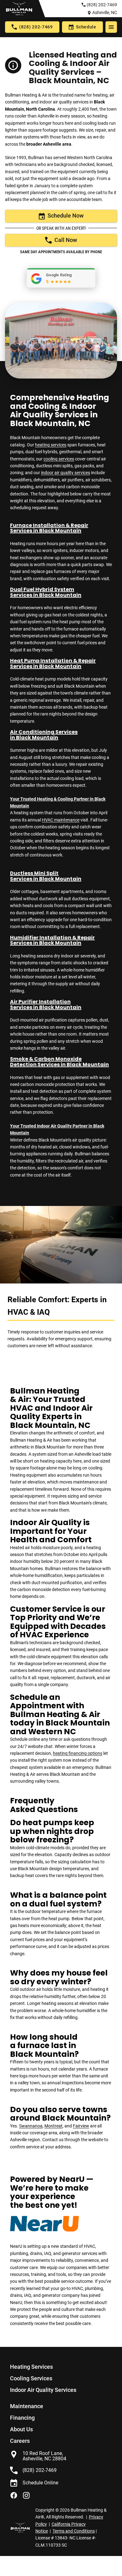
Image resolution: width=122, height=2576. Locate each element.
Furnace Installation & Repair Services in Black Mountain (49, 528)
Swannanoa (31, 2126)
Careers (20, 2441)
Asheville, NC (105, 13)
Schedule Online (40, 2483)
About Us (21, 2429)
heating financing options (78, 1753)
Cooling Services (31, 2378)
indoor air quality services (66, 473)
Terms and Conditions (74, 2531)
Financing (22, 2418)
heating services (51, 445)
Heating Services (31, 2367)
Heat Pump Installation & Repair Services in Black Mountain (53, 663)
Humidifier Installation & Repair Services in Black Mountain (52, 940)
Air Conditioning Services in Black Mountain (44, 735)
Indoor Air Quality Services (43, 2390)
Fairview (81, 2126)
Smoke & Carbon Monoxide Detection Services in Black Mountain (59, 1062)
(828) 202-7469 (102, 5)
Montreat (53, 2126)
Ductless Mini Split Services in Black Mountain (46, 876)
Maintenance (27, 2406)
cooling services (59, 459)
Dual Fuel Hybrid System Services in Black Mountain (46, 592)
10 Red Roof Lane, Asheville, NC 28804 (44, 2456)
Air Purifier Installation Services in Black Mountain (46, 1004)
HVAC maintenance (61, 820)
